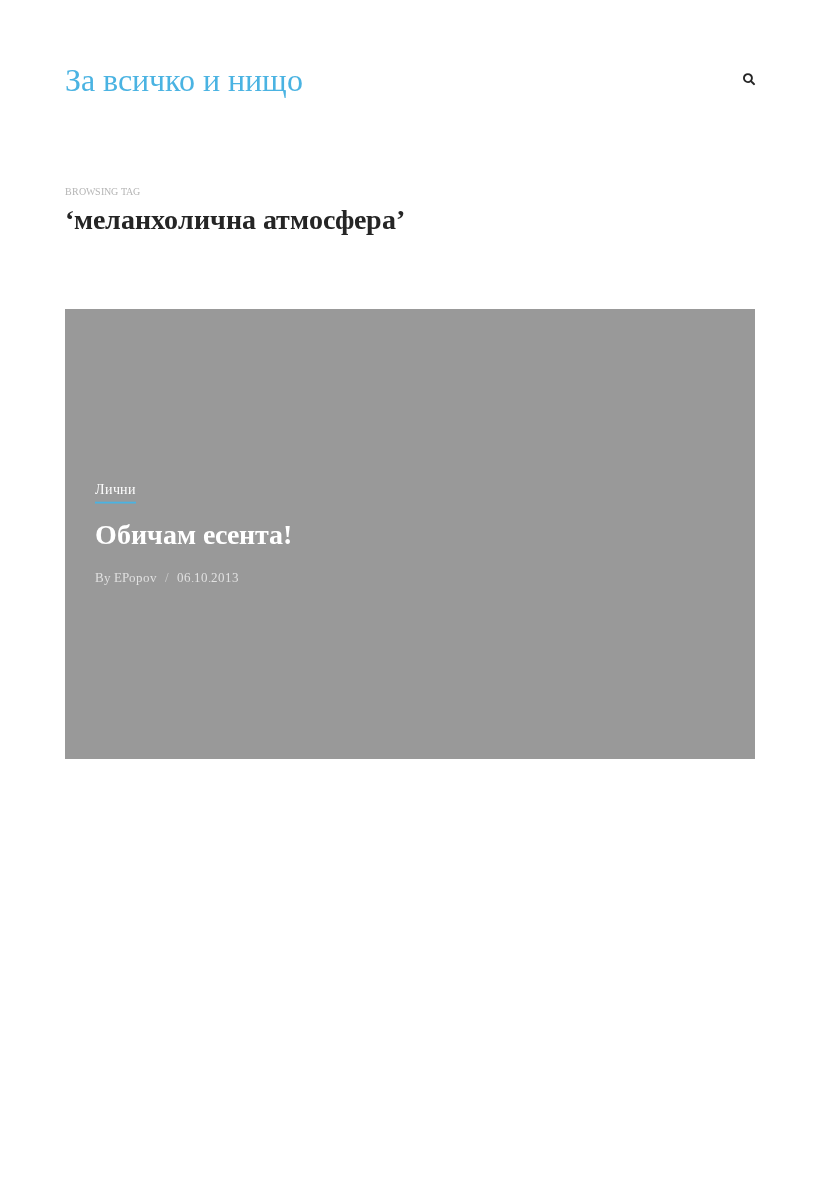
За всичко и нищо (184, 80)
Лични (115, 488)
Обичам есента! (193, 533)
